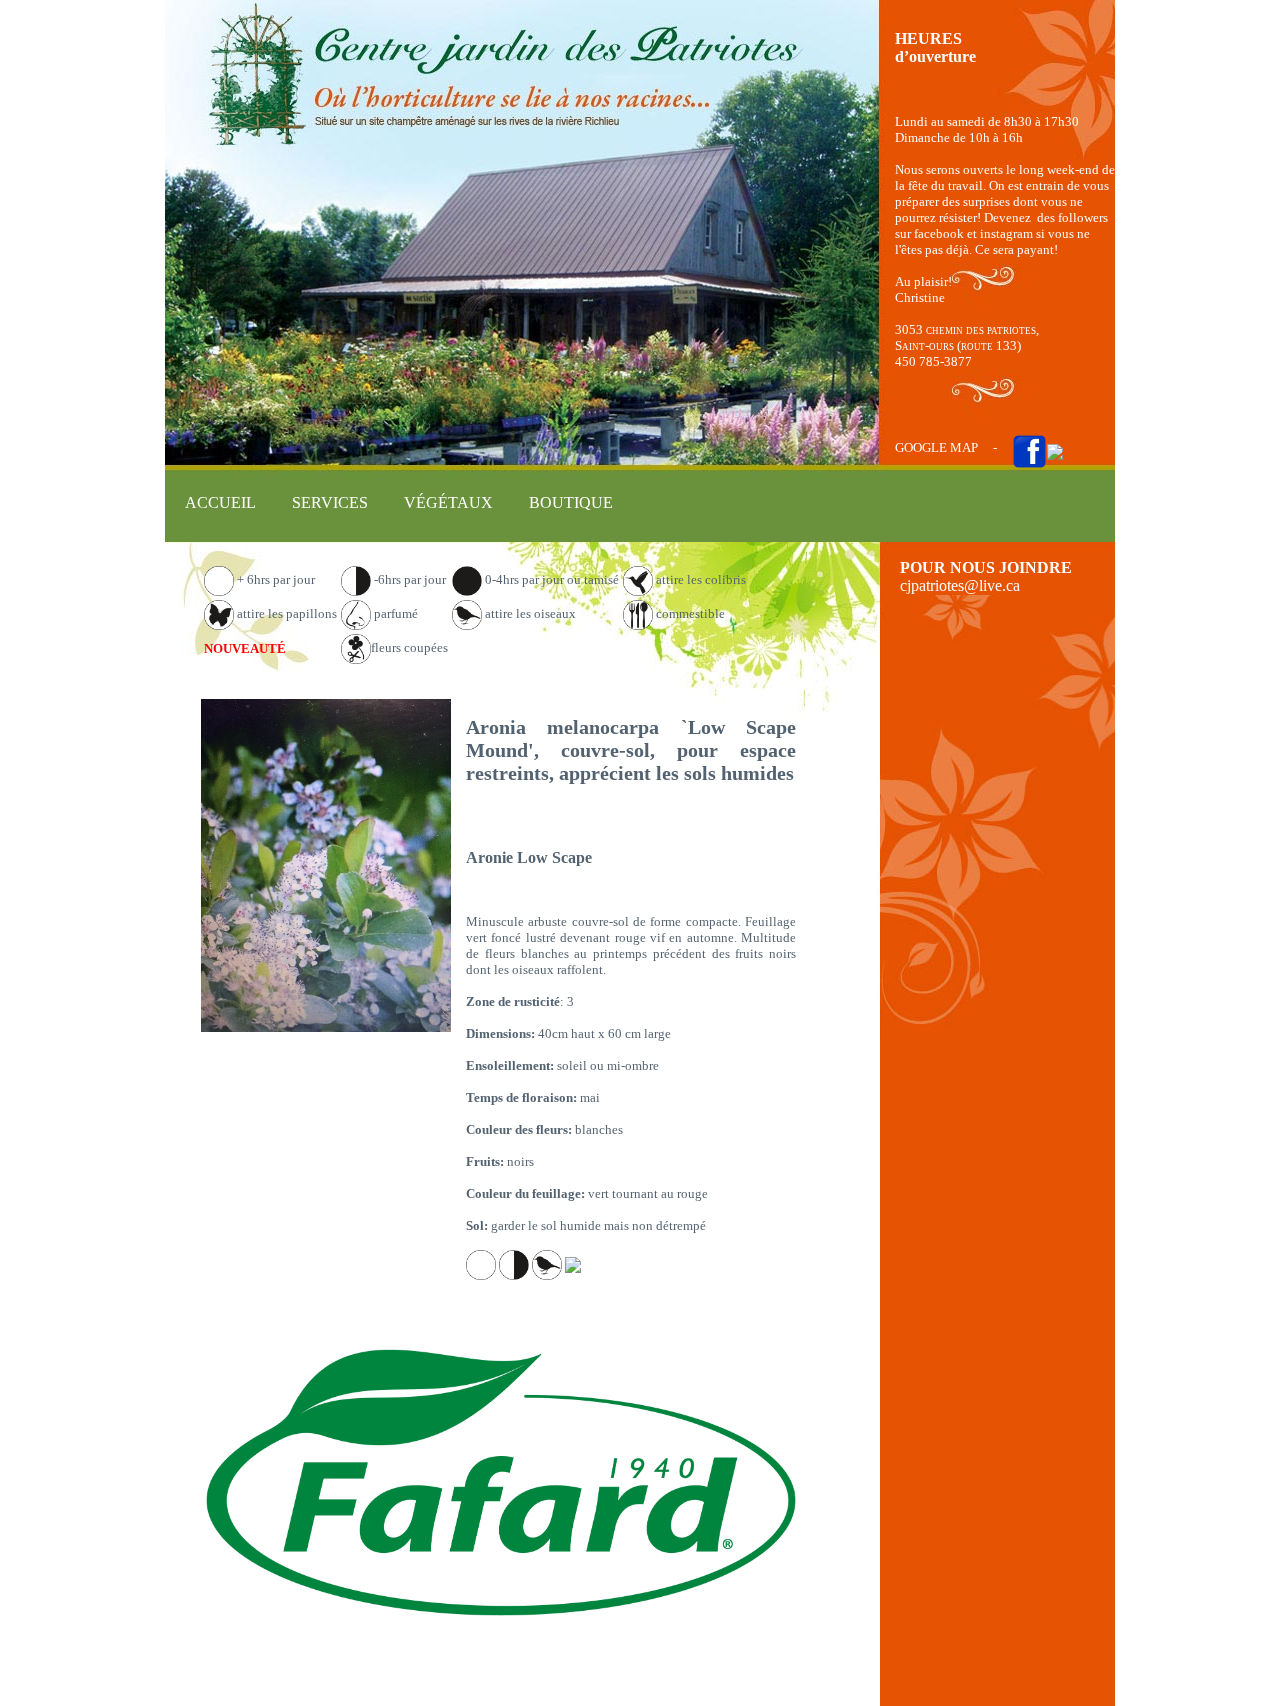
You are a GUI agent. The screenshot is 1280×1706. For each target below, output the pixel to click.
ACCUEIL (220, 502)
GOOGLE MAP (936, 447)
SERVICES (330, 502)
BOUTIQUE (571, 502)
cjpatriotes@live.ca (960, 585)
